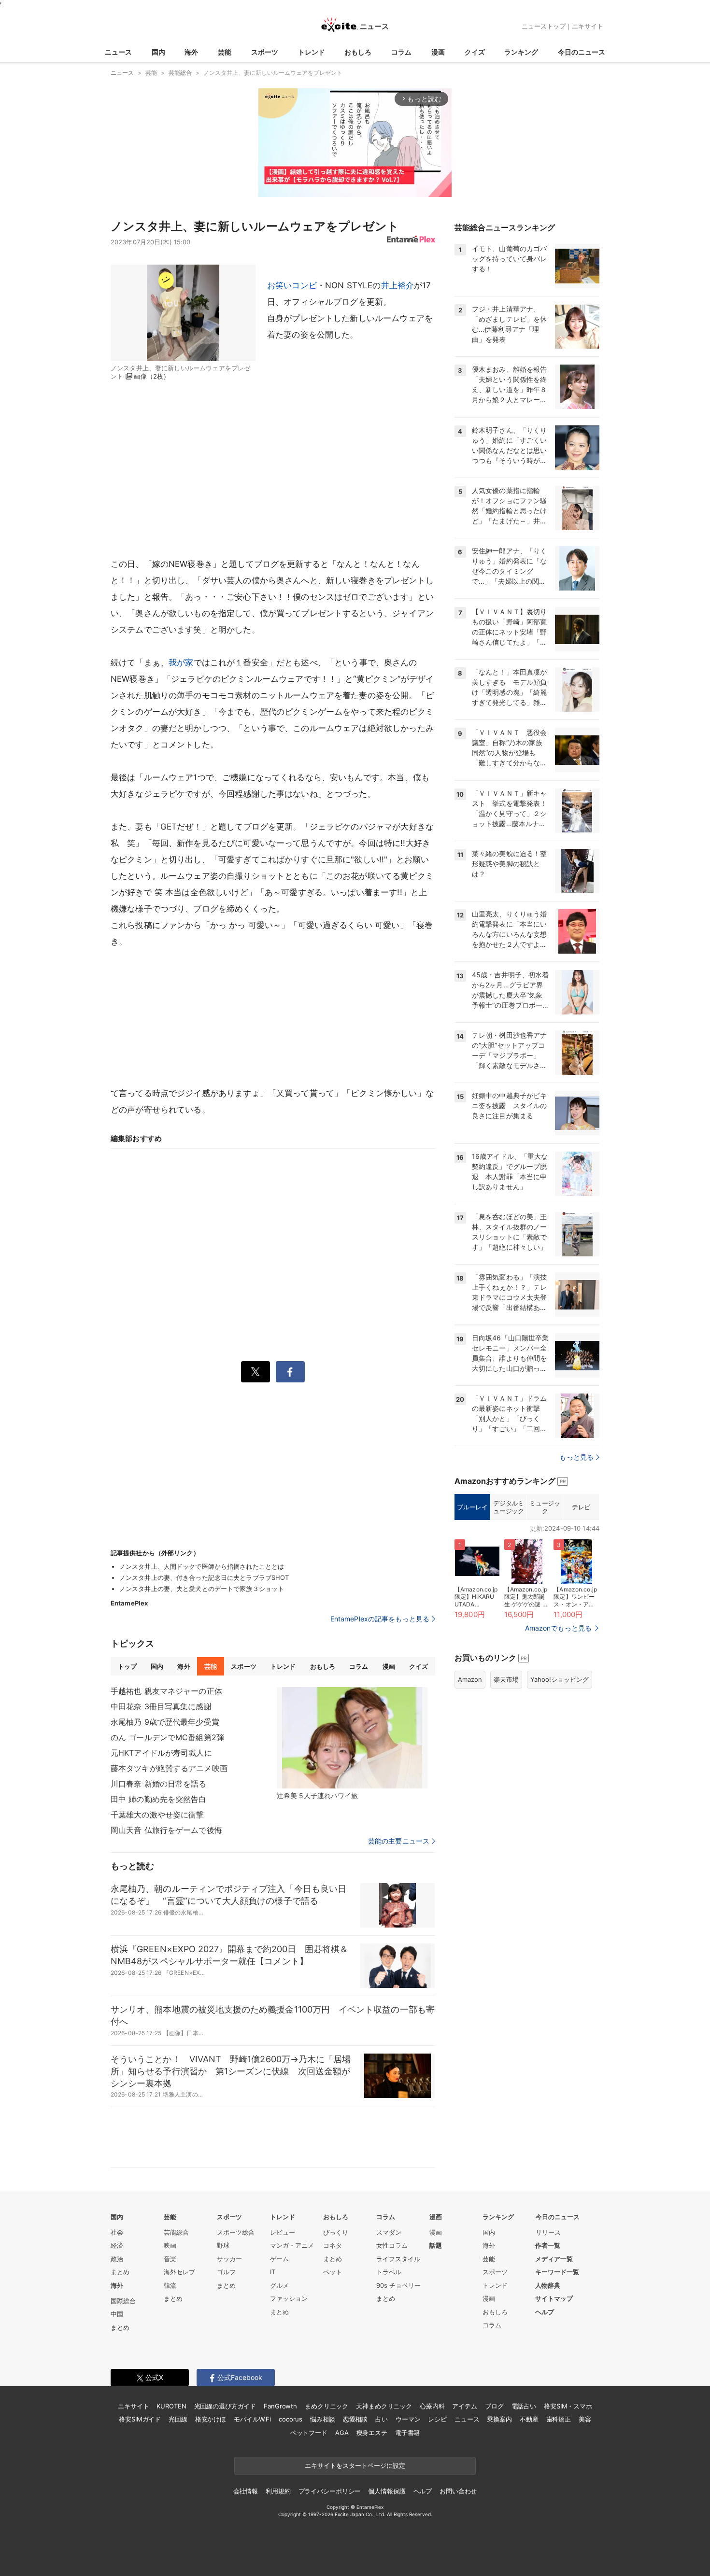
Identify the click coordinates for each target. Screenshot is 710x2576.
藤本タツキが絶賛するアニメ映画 (169, 1768)
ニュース (118, 52)
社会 (117, 2232)
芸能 (225, 52)
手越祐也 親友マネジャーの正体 (166, 1691)
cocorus (291, 2419)
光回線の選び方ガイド (225, 2406)
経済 (117, 2245)
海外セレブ (179, 2272)
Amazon (470, 1679)
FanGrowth (280, 2406)
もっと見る (576, 1457)
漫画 (438, 52)
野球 (223, 2245)
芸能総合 (176, 2232)
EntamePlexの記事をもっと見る (380, 1619)
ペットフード (309, 2433)
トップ (127, 1666)
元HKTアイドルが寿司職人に (161, 1753)
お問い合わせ (458, 2491)
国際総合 (123, 2301)
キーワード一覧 (557, 2272)
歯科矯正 (559, 2419)
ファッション (289, 2298)
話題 (436, 2245)
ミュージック (545, 1507)
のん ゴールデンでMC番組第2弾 (167, 1737)
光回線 (178, 2419)
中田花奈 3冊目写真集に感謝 (161, 1706)
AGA (342, 2433)
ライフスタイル (398, 2259)
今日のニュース (582, 52)
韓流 (170, 2285)
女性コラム (392, 2245)
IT (273, 2272)
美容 (585, 2419)
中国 (117, 2314)
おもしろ (358, 52)
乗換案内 (499, 2419)
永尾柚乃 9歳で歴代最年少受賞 (165, 1722)
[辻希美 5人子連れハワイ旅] (352, 1738)
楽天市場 (506, 1679)
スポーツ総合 (236, 2232)
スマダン (389, 2232)
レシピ (437, 2419)
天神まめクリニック (384, 2406)
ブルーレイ (472, 1507)
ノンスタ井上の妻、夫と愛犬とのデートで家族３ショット (202, 1589)
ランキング (521, 52)
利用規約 (278, 2491)
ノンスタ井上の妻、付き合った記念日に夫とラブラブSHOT (204, 1577)
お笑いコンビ (292, 285)
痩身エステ (372, 2433)
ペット (333, 2272)
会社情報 (246, 2491)
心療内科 (432, 2406)
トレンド (312, 52)
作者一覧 (548, 2245)
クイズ (475, 52)
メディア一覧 (554, 2259)
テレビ (581, 1507)
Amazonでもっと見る (558, 1628)
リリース (548, 2232)
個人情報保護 (387, 2491)
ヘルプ (545, 2312)
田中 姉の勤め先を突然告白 (159, 1799)
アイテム (464, 2406)
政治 (117, 2259)
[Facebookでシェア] (290, 1372)
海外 (191, 52)
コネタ (333, 2245)
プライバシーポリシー (330, 2491)
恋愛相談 (355, 2419)
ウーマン (408, 2419)
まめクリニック (327, 2406)
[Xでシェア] (256, 1372)
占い (382, 2419)
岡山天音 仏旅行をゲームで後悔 (166, 1830)
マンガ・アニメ (292, 2245)
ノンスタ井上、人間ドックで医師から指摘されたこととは (202, 1566)
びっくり (336, 2232)
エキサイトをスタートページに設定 (355, 2465)
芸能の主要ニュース (399, 1841)
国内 (158, 52)
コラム (401, 52)
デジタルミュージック (508, 1507)
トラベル (389, 2272)
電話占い (524, 2406)
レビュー (283, 2232)
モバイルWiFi (252, 2419)
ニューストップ (544, 26)
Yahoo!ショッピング (560, 1679)
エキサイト (588, 26)
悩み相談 (322, 2419)
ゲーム (279, 2259)
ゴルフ (226, 2272)
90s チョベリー (398, 2285)
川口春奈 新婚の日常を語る (159, 1784)
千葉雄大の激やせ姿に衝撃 (157, 1815)
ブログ (494, 2406)
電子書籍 (407, 2433)
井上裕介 (398, 285)
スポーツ (265, 52)
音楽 (170, 2259)
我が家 (181, 662)
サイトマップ (554, 2298)
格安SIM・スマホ (568, 2406)
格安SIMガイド (140, 2419)
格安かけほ (211, 2419)
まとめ (120, 2272)
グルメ (279, 2285)
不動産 (529, 2419)
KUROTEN (171, 2406)
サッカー (229, 2259)
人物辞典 (548, 2285)
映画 (170, 2245)
